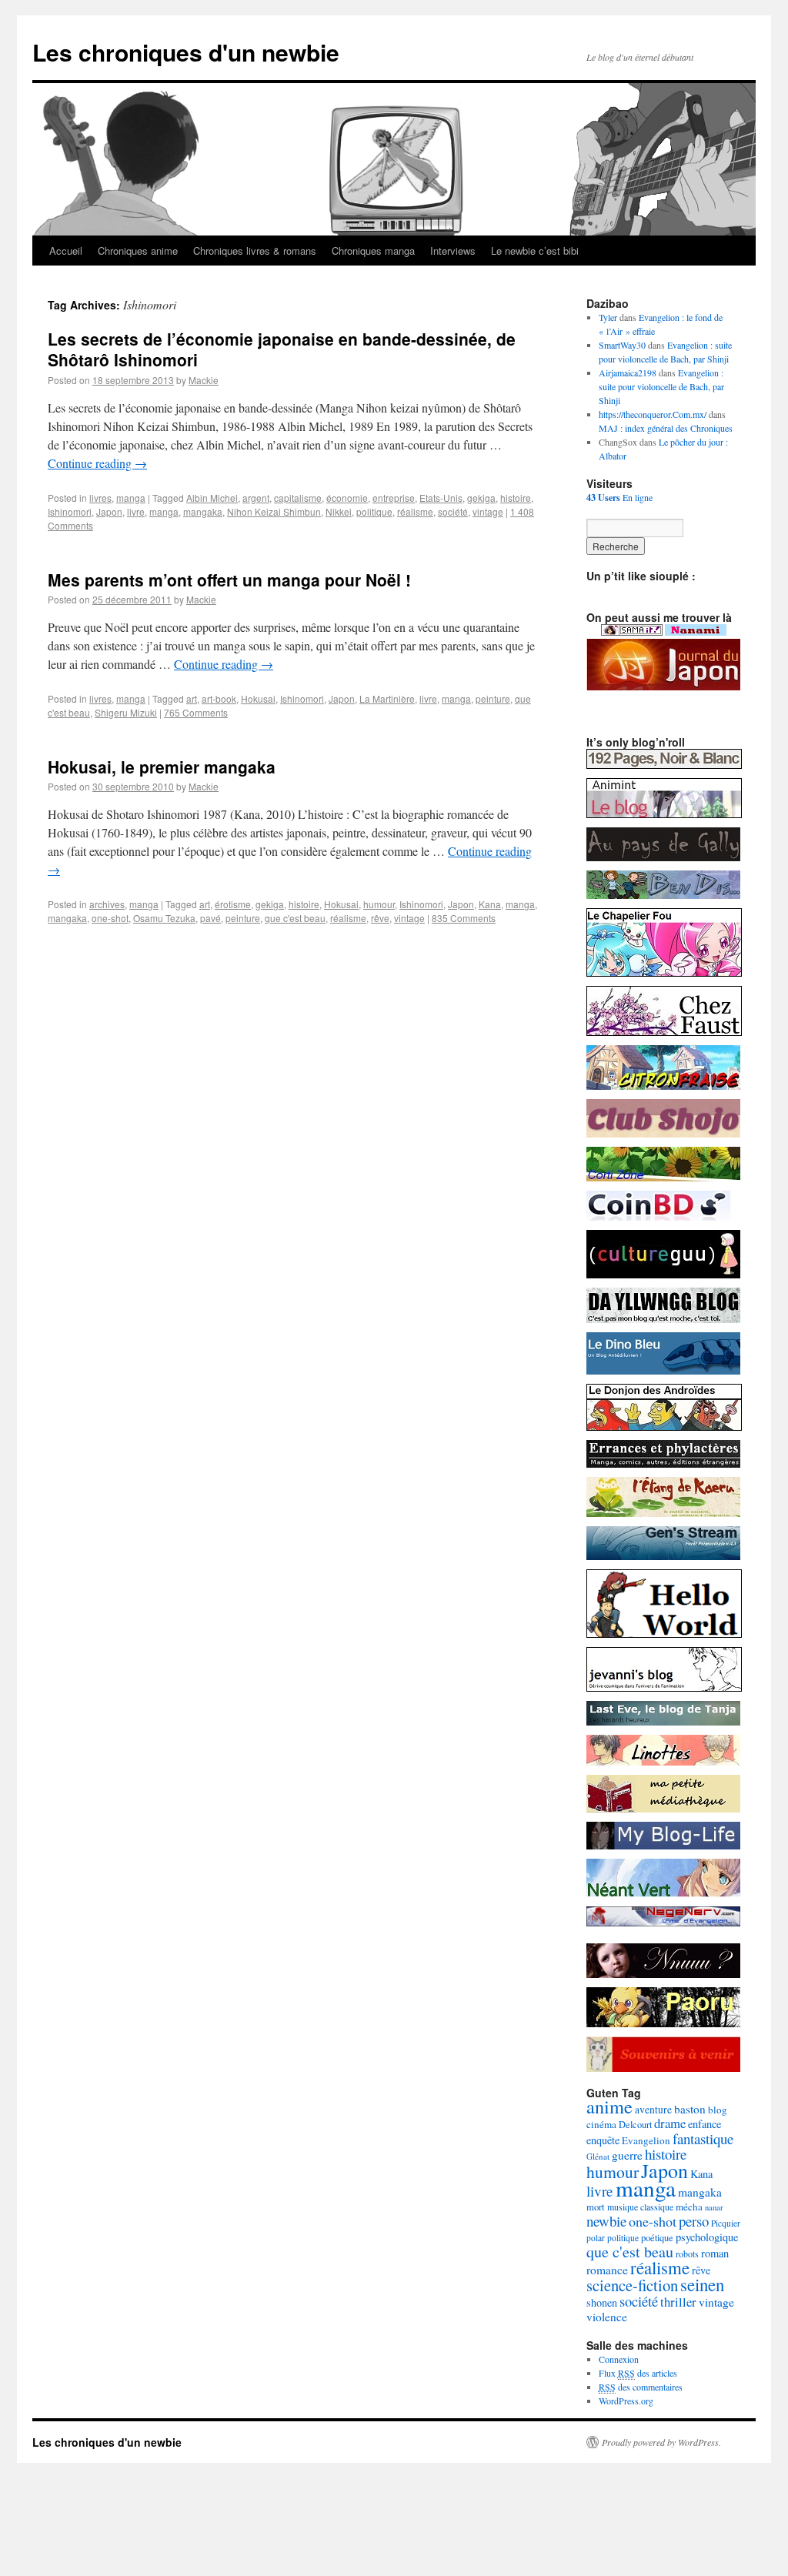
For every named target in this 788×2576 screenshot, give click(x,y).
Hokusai (258, 698)
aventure (653, 2110)
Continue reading (97, 463)
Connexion (619, 2359)
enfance (705, 2124)
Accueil (66, 251)
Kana (490, 904)
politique (374, 511)
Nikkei (339, 511)
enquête (603, 2140)
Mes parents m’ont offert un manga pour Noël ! (229, 580)
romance (607, 2270)
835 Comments (464, 918)
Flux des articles (638, 2373)
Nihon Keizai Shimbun (274, 511)
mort (596, 2207)
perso (694, 2221)
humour (379, 904)
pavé (210, 918)
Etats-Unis (441, 498)
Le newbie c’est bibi (535, 251)
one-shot (110, 918)
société (453, 511)
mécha (689, 2207)
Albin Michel (212, 498)
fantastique (703, 2138)
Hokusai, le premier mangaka (162, 767)
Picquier (726, 2223)
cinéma (601, 2124)
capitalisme (298, 498)
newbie (606, 2221)
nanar (714, 2207)
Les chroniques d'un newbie (186, 52)
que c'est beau (295, 918)
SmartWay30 (622, 345)
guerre (627, 2155)
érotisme (233, 904)
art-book (219, 698)
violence (607, 2317)
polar (596, 2238)
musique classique (640, 2207)
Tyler (608, 317)
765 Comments (196, 712)
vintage (488, 511)
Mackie (204, 380)
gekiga (481, 498)
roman (715, 2253)
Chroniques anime (138, 251)
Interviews (453, 251)
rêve (380, 918)
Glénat (598, 2156)
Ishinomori (70, 511)
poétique (657, 2238)
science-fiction (632, 2285)
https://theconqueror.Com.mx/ (653, 414)
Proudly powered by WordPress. (661, 2442)
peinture (493, 698)
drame (670, 2123)
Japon (109, 511)
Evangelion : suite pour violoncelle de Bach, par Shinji (661, 386)
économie (347, 498)
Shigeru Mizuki (126, 712)
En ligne (619, 497)
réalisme (415, 511)
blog (718, 2110)
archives (107, 904)
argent (256, 498)
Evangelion (646, 2140)
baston (690, 2109)
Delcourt (635, 2125)
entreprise (394, 498)
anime (609, 2106)
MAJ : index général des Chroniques (666, 428)
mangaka (203, 511)
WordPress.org (626, 2401)
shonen (602, 2302)
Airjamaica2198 (628, 373)
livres (100, 498)
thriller (678, 2302)
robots (687, 2254)
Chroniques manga (373, 251)
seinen (702, 2284)
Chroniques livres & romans (255, 251)
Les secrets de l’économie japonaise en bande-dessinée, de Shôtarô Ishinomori (282, 349)
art (192, 698)
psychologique (707, 2237)
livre (136, 511)
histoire (516, 498)
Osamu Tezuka (164, 918)
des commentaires (641, 2387)
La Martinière (387, 698)
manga (131, 498)
